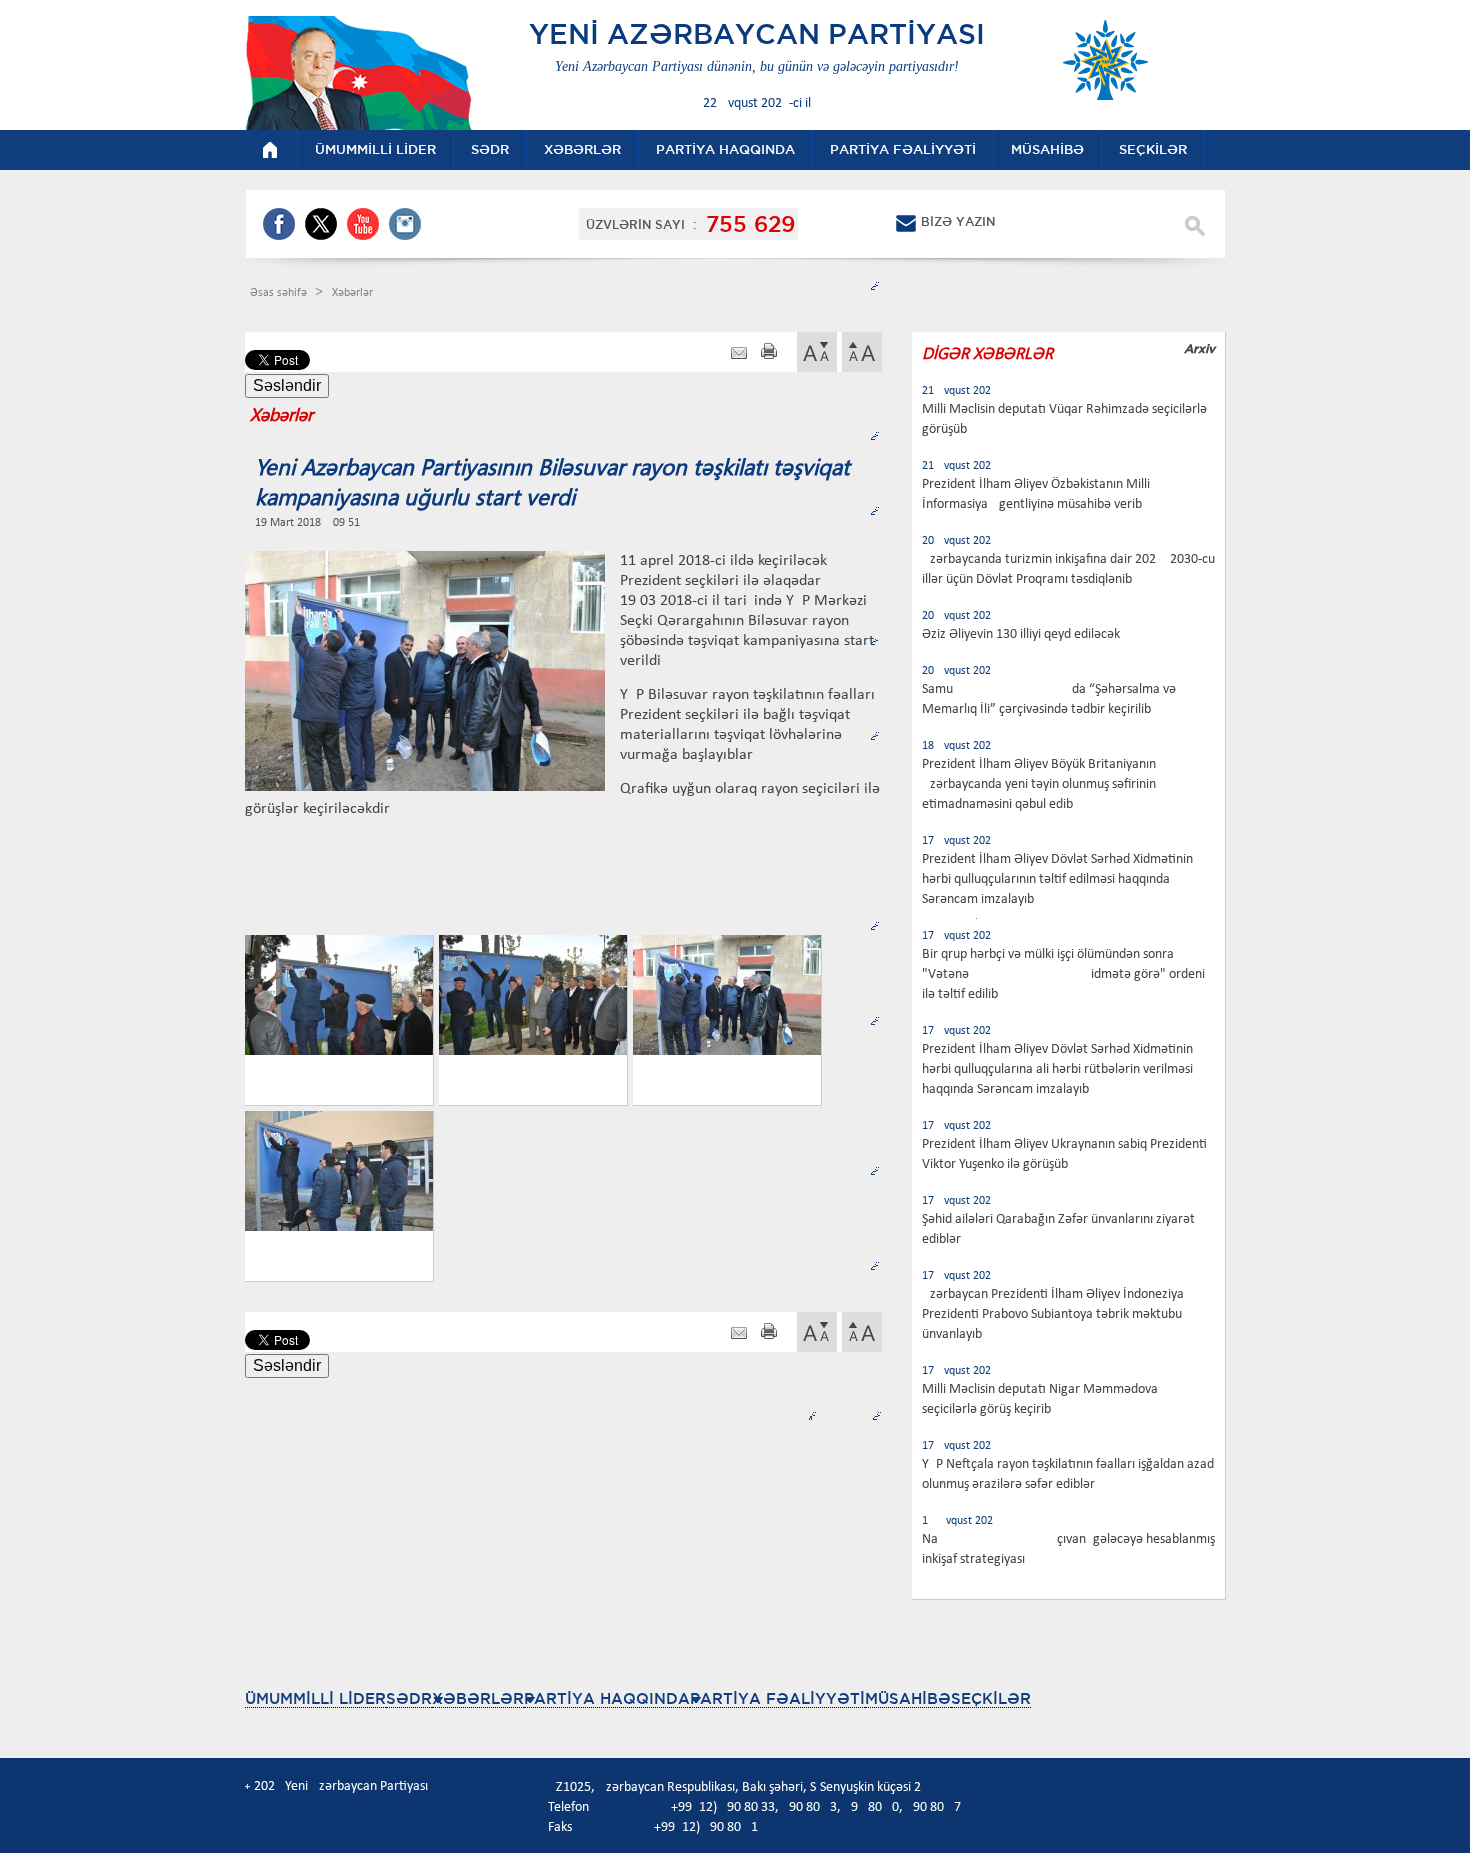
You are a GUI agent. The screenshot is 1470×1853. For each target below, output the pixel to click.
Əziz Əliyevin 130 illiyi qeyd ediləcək (1021, 634)
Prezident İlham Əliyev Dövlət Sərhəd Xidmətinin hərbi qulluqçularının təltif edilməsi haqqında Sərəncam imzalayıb (1057, 879)
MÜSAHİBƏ (908, 1698)
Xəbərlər (352, 293)
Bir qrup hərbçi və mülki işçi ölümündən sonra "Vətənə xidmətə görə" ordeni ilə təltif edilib (1063, 974)
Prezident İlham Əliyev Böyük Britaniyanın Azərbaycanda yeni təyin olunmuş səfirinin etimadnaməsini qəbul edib (1039, 784)
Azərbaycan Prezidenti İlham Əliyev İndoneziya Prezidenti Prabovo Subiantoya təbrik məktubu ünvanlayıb (1053, 1314)
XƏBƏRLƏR (478, 1698)
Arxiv (1199, 348)
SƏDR (409, 1698)
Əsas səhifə (280, 293)
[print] (769, 353)
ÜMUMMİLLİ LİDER (315, 1698)
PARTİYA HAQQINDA (607, 1698)
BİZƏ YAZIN (958, 221)
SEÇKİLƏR (991, 1698)
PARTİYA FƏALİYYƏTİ (777, 1698)
